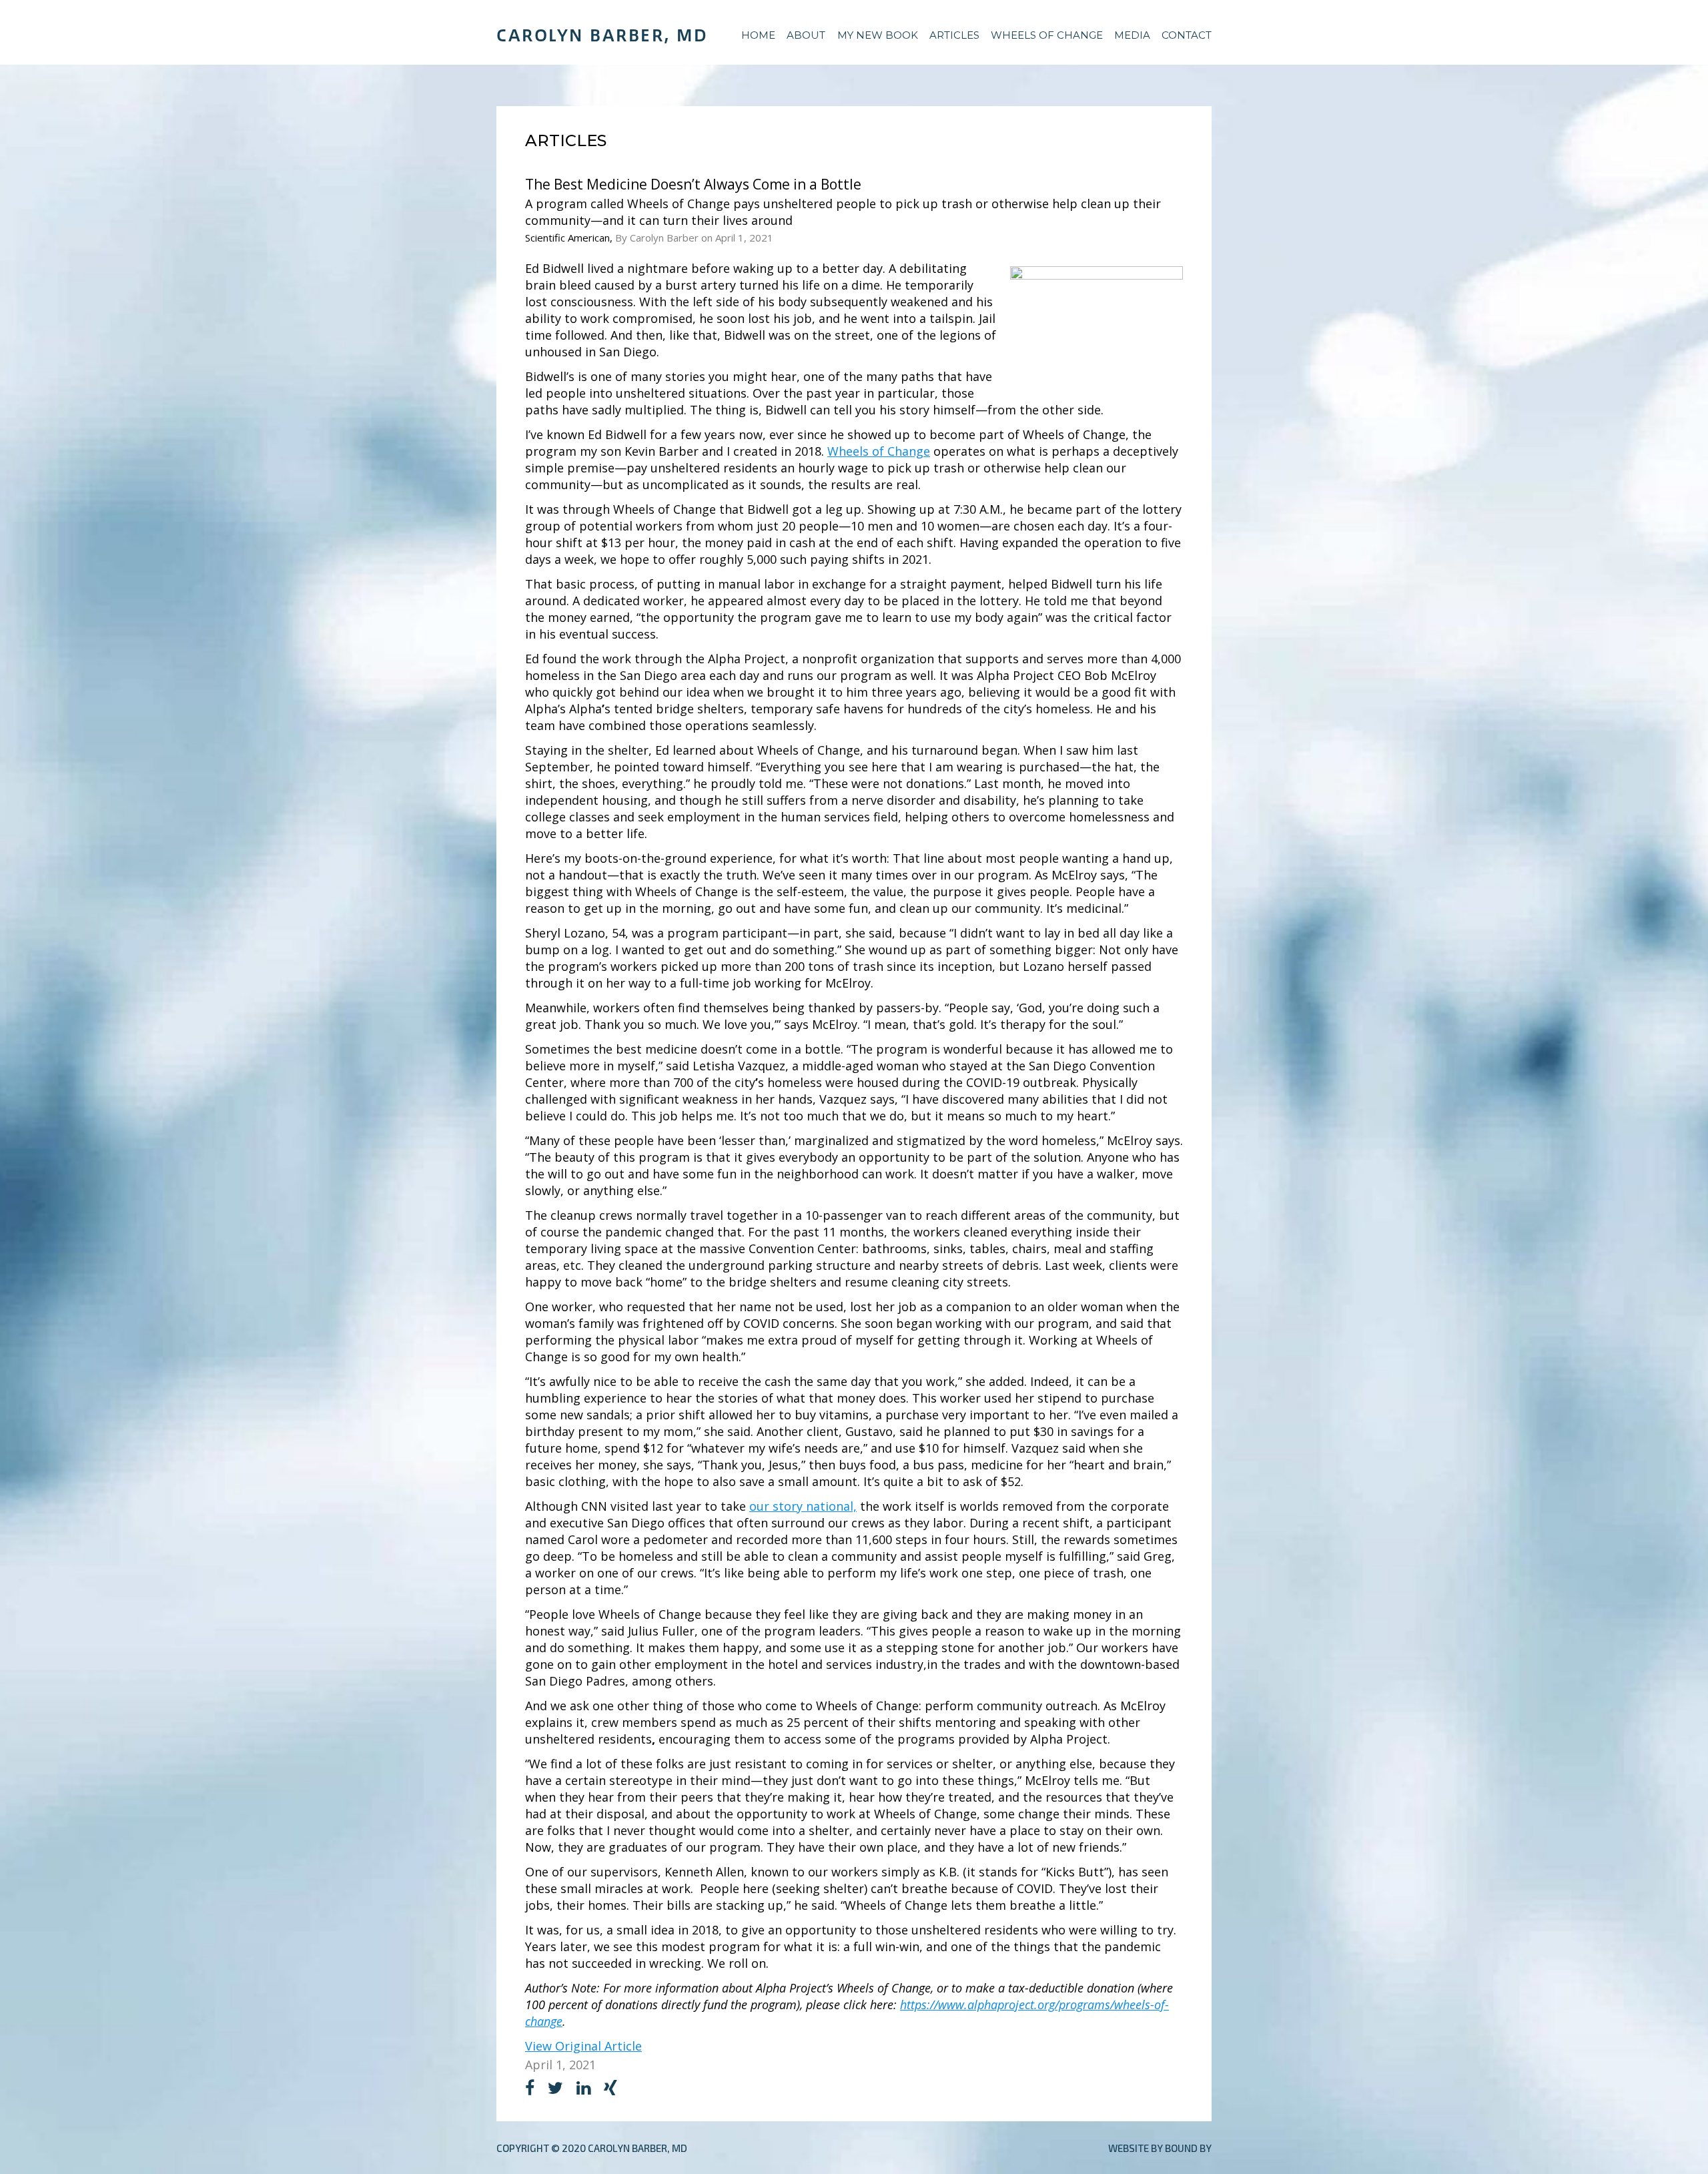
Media (1132, 35)
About (806, 35)
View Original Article (583, 2046)
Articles (954, 35)
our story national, (803, 1506)
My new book (878, 35)
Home (758, 35)
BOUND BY (1188, 2148)
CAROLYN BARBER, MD (602, 35)
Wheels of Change (1047, 35)
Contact (1187, 35)
